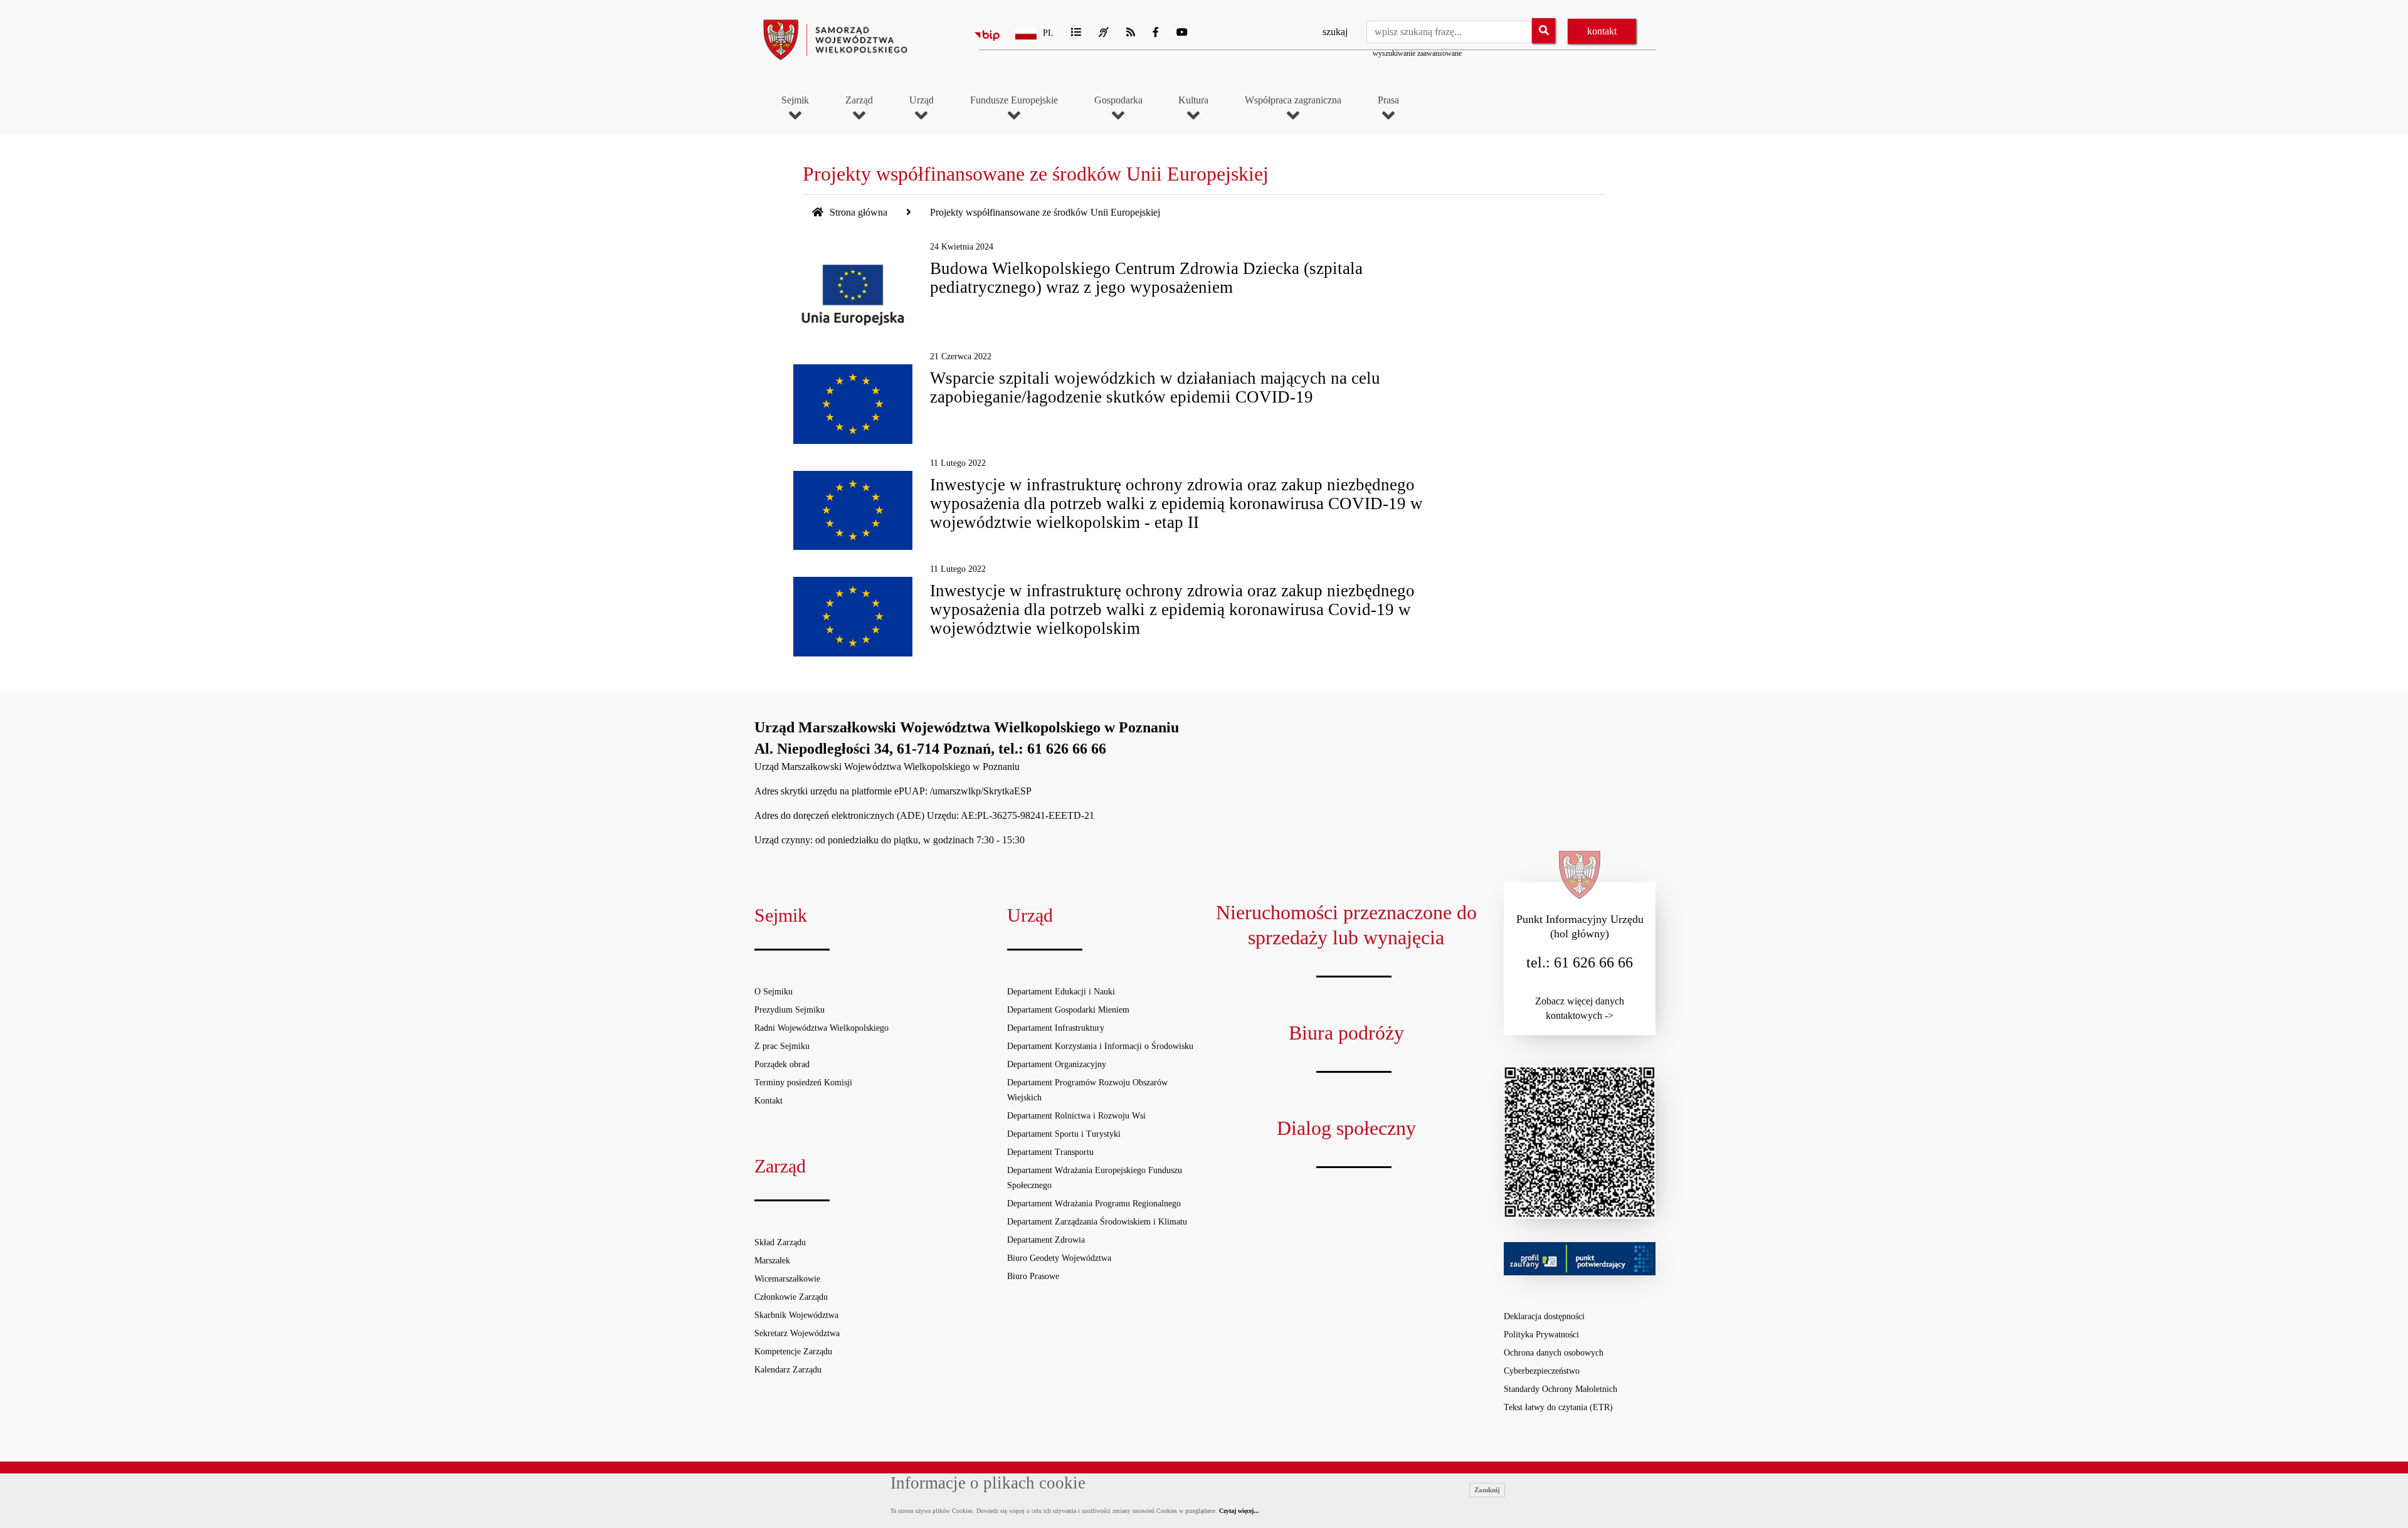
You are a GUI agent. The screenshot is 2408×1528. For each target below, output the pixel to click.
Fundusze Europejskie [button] (1014, 100)
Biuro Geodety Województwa (1059, 1258)
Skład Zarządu (780, 1242)
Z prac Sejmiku (782, 1046)
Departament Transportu (1050, 1152)
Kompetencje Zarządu (793, 1351)
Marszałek (772, 1261)
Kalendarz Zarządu (788, 1370)
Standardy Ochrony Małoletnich (1560, 1389)
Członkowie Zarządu (791, 1297)
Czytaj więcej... (1239, 1511)
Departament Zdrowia (1046, 1240)
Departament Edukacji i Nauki (1061, 992)
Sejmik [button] (795, 100)
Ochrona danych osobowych (1554, 1353)
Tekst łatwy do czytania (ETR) (1558, 1407)
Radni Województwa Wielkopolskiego (821, 1028)
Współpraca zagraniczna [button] (1293, 100)
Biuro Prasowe (1033, 1276)
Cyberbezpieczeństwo (1542, 1371)
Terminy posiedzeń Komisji (803, 1083)
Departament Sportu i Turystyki (1064, 1134)
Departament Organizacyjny (1057, 1064)
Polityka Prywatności (1541, 1335)
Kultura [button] (1193, 100)
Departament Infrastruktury (1056, 1028)
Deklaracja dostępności (1544, 1316)
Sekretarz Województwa (797, 1333)
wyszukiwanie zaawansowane (1417, 53)
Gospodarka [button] (1118, 100)
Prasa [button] (1388, 100)
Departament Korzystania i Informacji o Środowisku (1100, 1046)
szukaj (1335, 32)
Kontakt (768, 1101)
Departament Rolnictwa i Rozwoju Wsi (1076, 1116)
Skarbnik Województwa (796, 1315)
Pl (1048, 33)
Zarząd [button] (859, 100)
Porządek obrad (782, 1064)
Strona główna (857, 212)
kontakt (1602, 31)
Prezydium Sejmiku (789, 1010)
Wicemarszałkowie (787, 1279)
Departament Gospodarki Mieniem (1068, 1010)
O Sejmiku (774, 992)
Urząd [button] (921, 100)
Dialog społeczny (1346, 1128)
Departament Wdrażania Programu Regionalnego (1094, 1204)
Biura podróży (1346, 1033)
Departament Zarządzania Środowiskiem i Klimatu (1097, 1222)
